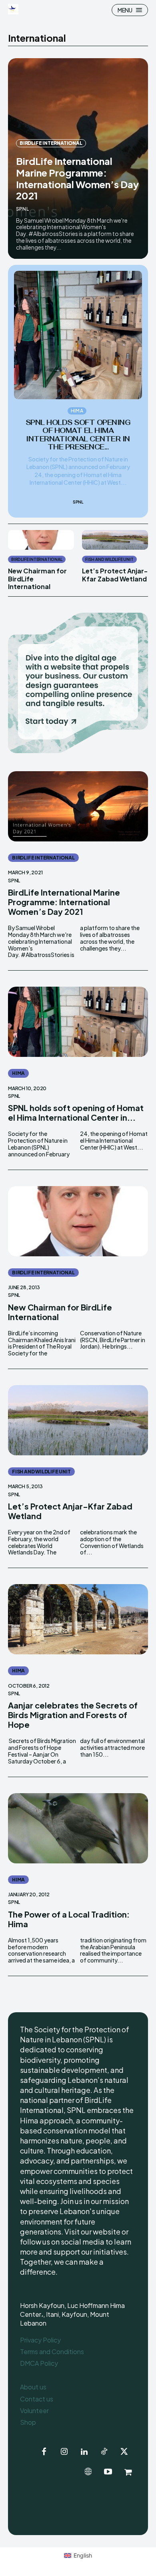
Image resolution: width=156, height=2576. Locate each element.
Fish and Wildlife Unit (109, 559)
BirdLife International (51, 143)
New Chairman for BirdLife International (60, 1312)
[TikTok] (104, 2452)
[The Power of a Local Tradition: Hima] (78, 1828)
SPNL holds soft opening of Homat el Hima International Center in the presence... (78, 435)
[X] (124, 2452)
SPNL (22, 209)
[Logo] (14, 9)
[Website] (88, 2472)
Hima (77, 411)
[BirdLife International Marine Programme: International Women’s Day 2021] (78, 806)
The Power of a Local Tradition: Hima (69, 1919)
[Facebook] (44, 2452)
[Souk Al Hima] (128, 2472)
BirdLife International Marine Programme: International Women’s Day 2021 (77, 178)
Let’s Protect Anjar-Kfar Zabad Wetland (115, 575)
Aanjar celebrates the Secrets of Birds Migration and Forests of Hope (73, 1715)
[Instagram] (64, 2452)
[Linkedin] (84, 2452)
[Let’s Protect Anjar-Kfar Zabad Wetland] (115, 540)
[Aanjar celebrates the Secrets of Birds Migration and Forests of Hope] (78, 1619)
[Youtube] (108, 2472)
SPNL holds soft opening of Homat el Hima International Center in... (76, 1112)
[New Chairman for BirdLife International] (41, 540)
